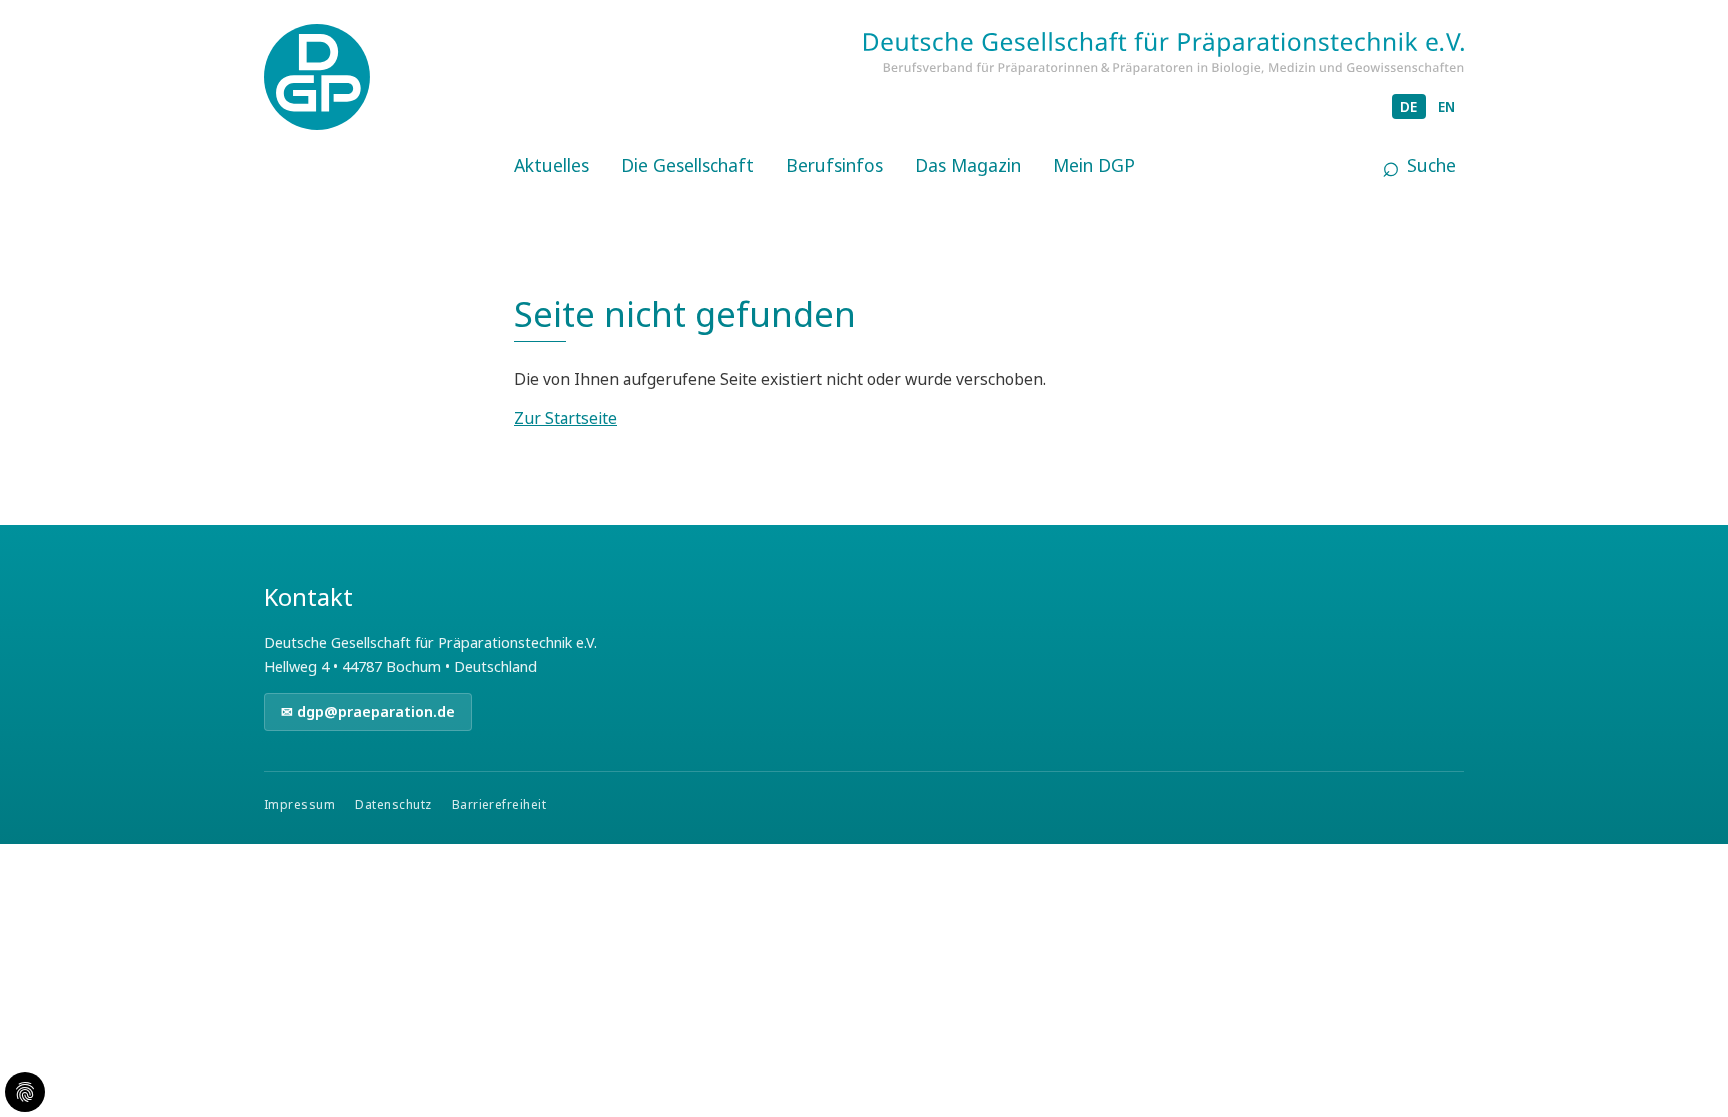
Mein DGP (1094, 165)
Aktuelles (551, 165)
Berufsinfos (834, 165)
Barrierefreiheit (499, 804)
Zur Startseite (565, 418)
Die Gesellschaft (687, 165)
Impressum (299, 804)
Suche (1431, 165)
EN (1447, 106)
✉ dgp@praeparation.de (368, 711)
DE (1409, 106)
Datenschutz (393, 804)
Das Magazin (968, 165)
